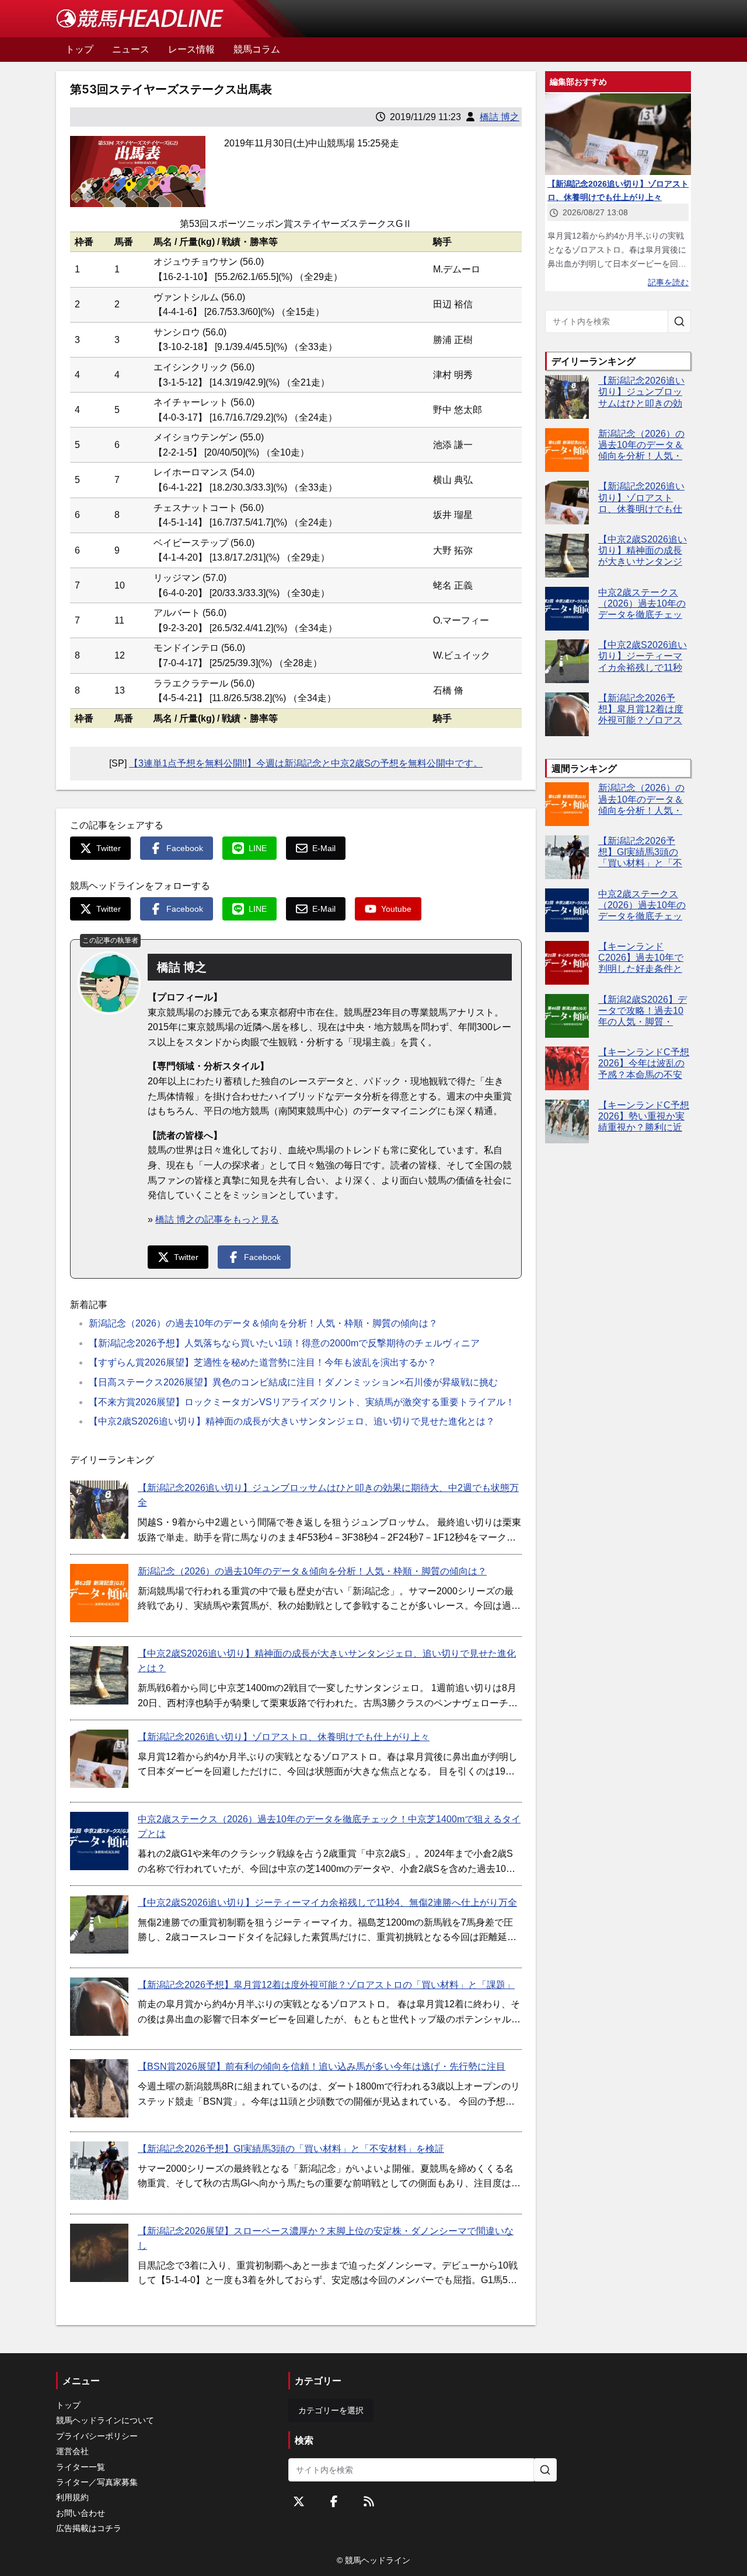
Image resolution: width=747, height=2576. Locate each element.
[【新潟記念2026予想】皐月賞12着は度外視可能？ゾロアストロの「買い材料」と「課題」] (99, 2007)
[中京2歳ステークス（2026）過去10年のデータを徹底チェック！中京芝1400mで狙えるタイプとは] (99, 1841)
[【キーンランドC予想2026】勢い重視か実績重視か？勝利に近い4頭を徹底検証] (567, 1121)
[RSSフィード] (369, 2501)
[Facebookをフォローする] (334, 2501)
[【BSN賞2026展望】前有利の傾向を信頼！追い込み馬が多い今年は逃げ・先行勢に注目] (99, 2088)
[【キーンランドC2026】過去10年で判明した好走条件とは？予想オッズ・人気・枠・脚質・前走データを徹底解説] (567, 963)
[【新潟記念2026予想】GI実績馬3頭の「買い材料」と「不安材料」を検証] (99, 2171)
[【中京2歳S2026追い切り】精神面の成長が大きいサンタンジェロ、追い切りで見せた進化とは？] (99, 1675)
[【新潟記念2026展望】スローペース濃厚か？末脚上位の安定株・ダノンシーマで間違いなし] (99, 2253)
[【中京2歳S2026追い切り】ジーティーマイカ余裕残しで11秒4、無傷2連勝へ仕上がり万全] (99, 1924)
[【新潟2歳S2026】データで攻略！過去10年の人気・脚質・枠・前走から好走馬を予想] (567, 1016)
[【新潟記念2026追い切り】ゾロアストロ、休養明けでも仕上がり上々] (99, 1759)
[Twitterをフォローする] (299, 2501)
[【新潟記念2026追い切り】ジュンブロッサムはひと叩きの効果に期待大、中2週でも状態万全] (99, 1510)
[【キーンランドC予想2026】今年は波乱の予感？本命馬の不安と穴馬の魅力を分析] (567, 1068)
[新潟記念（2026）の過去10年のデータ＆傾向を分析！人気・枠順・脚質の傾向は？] (99, 1593)
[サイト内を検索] (679, 321)
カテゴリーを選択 (331, 2410)
